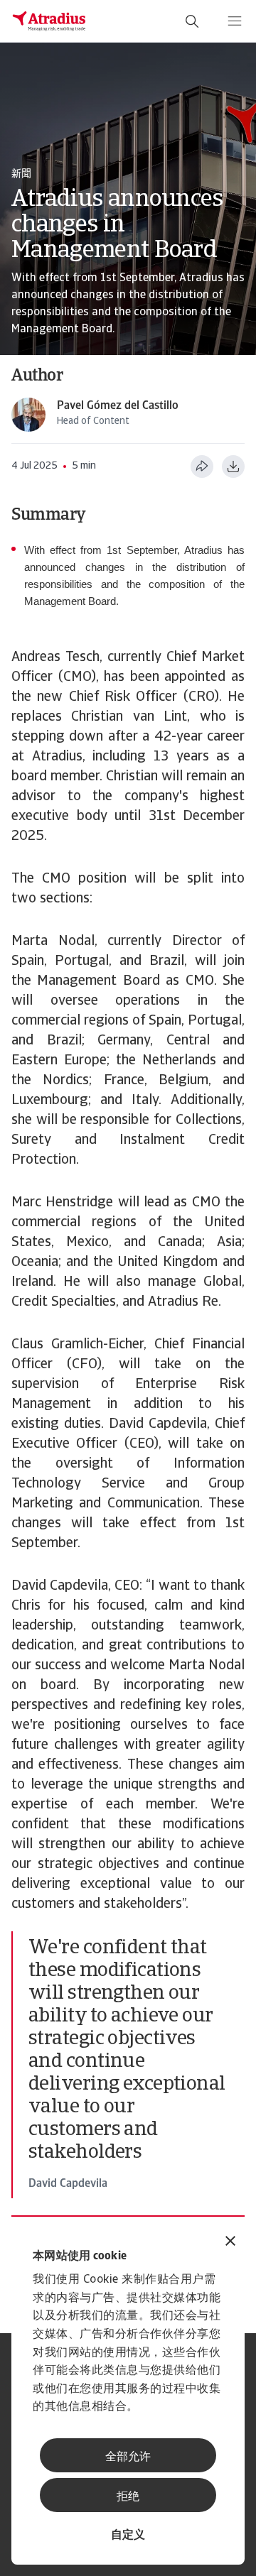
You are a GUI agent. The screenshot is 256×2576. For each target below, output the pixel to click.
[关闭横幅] (230, 2243)
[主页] (49, 21)
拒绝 (128, 2497)
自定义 (128, 2536)
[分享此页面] (202, 466)
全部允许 (128, 2457)
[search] (192, 21)
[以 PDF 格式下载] (233, 466)
